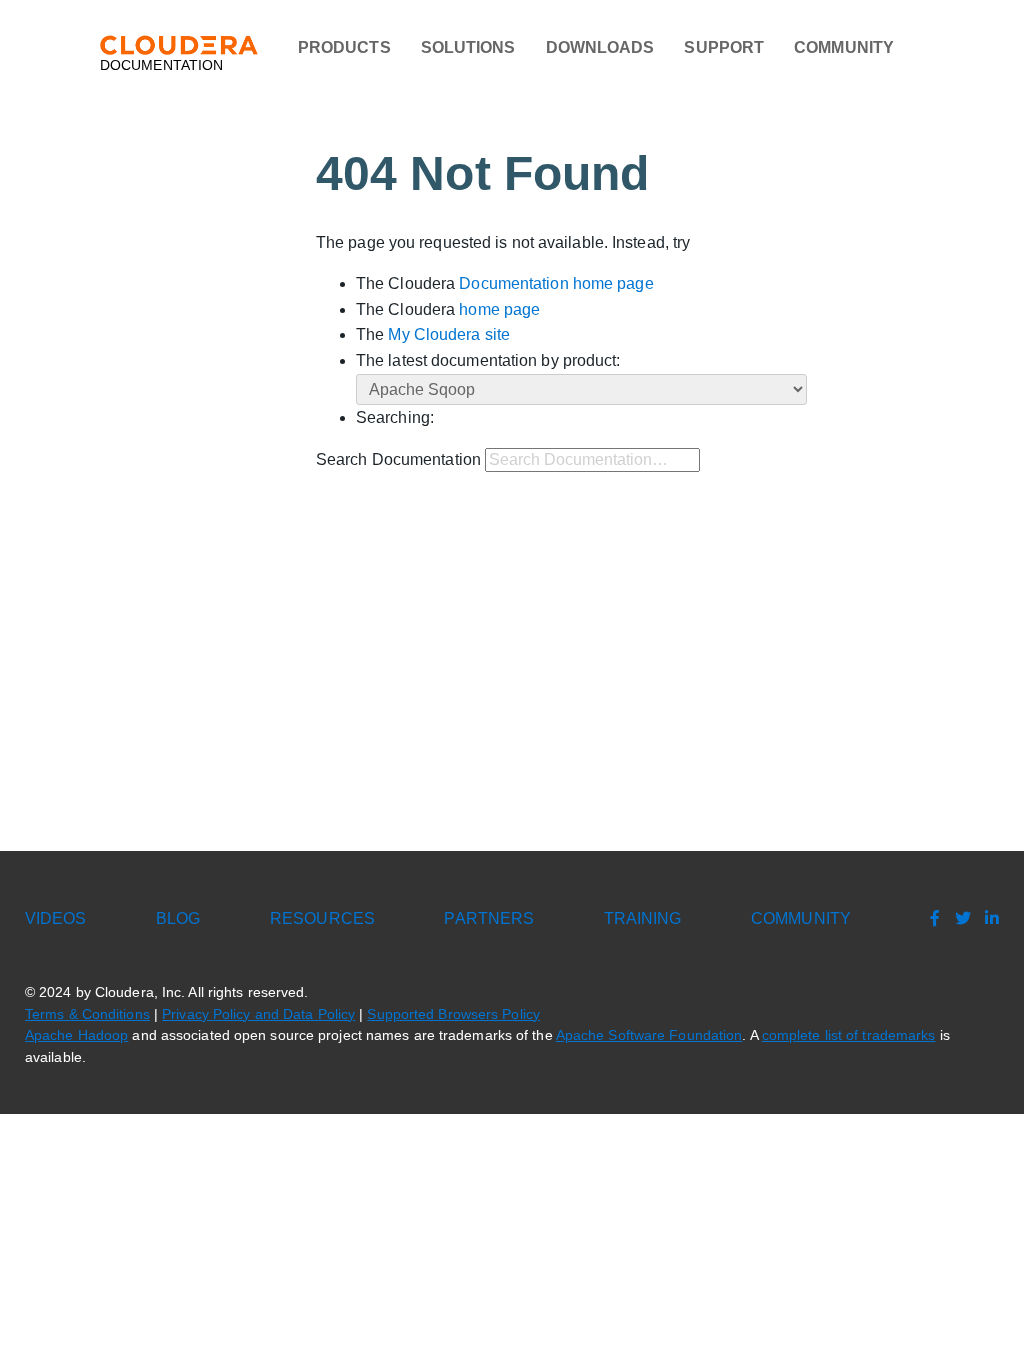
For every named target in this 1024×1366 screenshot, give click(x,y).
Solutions (468, 47)
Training (643, 918)
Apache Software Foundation (649, 1035)
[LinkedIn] (987, 918)
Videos (56, 918)
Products (344, 47)
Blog (178, 918)
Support (724, 47)
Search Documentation (398, 459)
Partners (489, 918)
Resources (322, 918)
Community (844, 47)
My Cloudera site (449, 334)
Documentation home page (556, 283)
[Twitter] (958, 918)
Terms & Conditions (87, 1014)
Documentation (161, 65)
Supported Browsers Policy (453, 1014)
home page (499, 309)
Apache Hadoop (76, 1035)
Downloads (600, 47)
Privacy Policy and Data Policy (258, 1014)
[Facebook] (930, 918)
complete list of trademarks (849, 1035)
